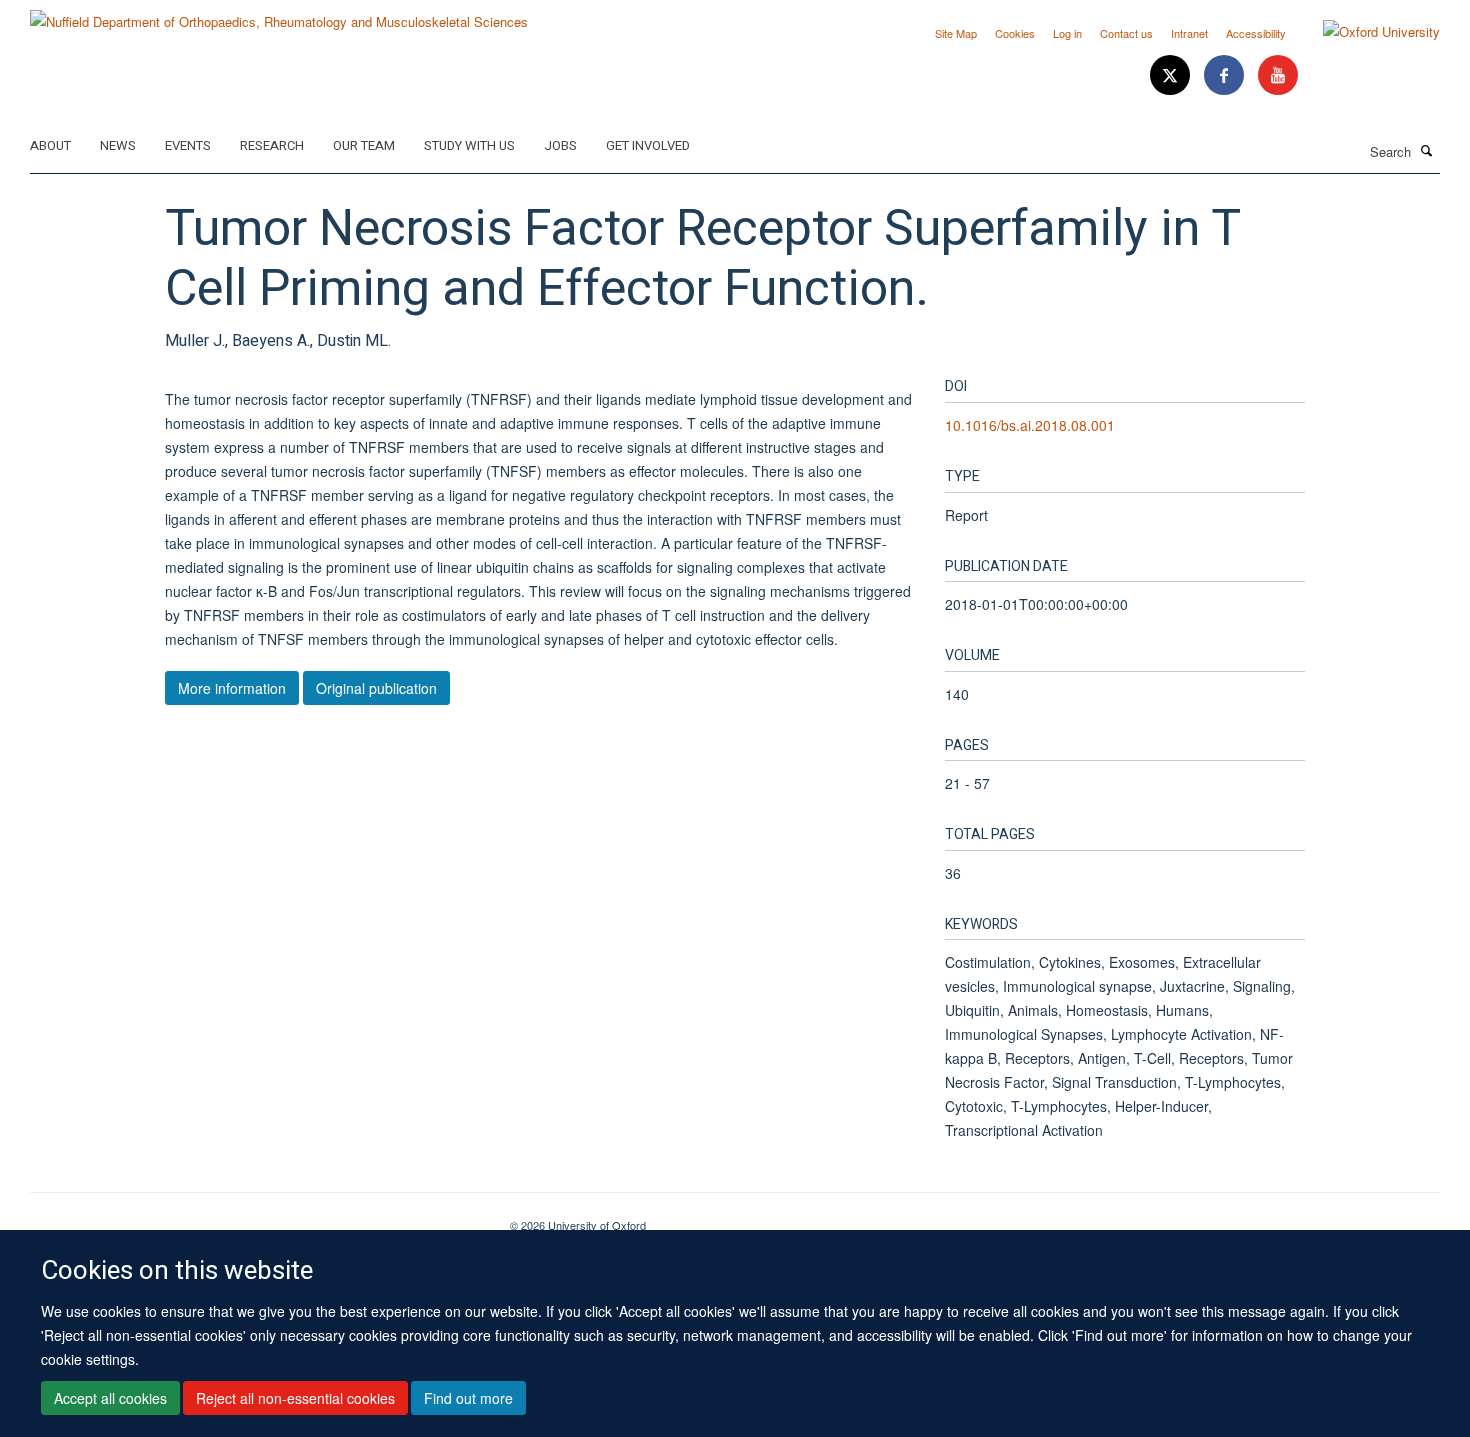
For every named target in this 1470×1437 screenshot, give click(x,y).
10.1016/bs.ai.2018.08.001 (1030, 425)
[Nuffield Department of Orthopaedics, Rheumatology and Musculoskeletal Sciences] (279, 14)
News (118, 145)
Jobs (560, 145)
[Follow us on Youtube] (1278, 75)
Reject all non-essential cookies (295, 1398)
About (50, 145)
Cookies (1015, 33)
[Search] (1427, 150)
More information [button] (232, 688)
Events (188, 145)
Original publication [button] (376, 688)
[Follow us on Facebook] (1226, 75)
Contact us (1126, 33)
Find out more (468, 1398)
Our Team (364, 145)
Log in (1067, 33)
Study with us (469, 145)
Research (272, 145)
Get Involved (648, 145)
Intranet (1189, 33)
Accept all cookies (110, 1398)
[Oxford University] (1366, 32)
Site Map (956, 33)
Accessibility (1256, 33)
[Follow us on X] (1172, 75)
